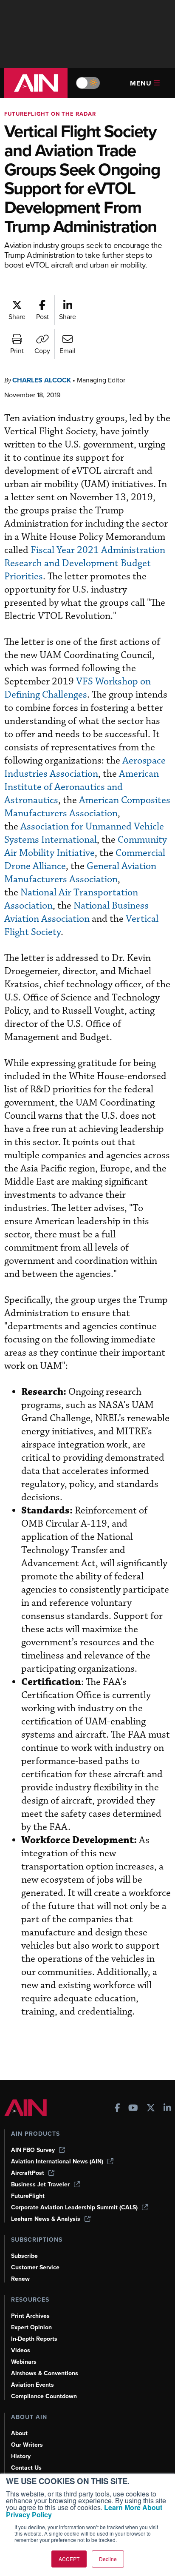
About (19, 2433)
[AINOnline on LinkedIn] (167, 2109)
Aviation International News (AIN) (57, 2161)
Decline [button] (108, 2559)
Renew (20, 2279)
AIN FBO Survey (33, 2150)
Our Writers (27, 2445)
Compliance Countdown (44, 2396)
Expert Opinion (31, 2327)
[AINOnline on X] (151, 2109)
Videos (21, 2350)
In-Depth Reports (34, 2339)
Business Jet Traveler (40, 2184)
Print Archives (30, 2316)
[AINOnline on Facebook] (117, 2109)
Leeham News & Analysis (46, 2219)
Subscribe (24, 2256)
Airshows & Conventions (45, 2373)
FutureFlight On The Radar (50, 114)
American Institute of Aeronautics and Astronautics (82, 787)
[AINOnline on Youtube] (133, 2109)
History (21, 2456)
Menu (141, 83)
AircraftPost (28, 2173)
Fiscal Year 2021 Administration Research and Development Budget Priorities (85, 563)
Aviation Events (32, 2385)
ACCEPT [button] (69, 2559)
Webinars (24, 2362)
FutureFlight (28, 2196)
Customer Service (35, 2267)
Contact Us (26, 2468)
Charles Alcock (42, 380)
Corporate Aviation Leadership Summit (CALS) (74, 2207)
